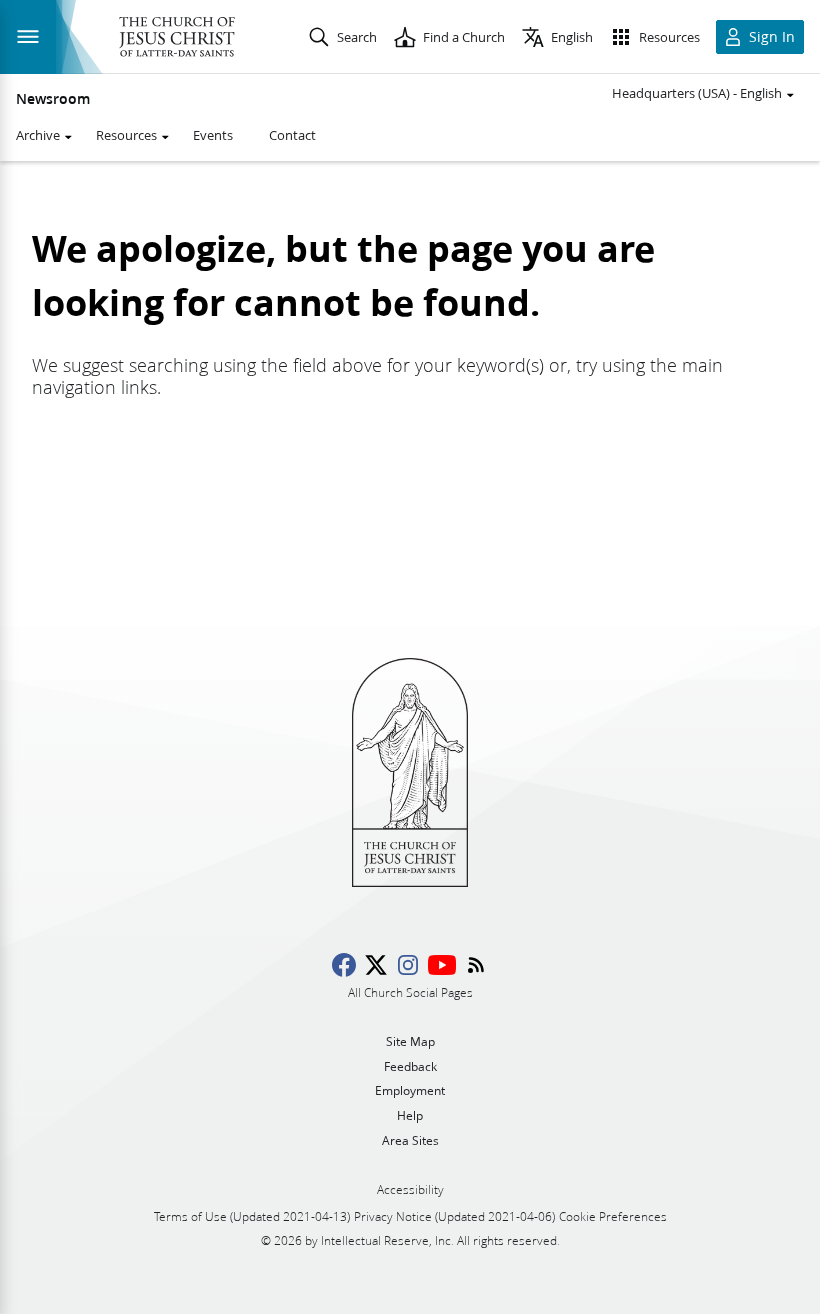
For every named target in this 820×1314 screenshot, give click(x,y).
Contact (292, 135)
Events (213, 135)
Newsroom (53, 99)
